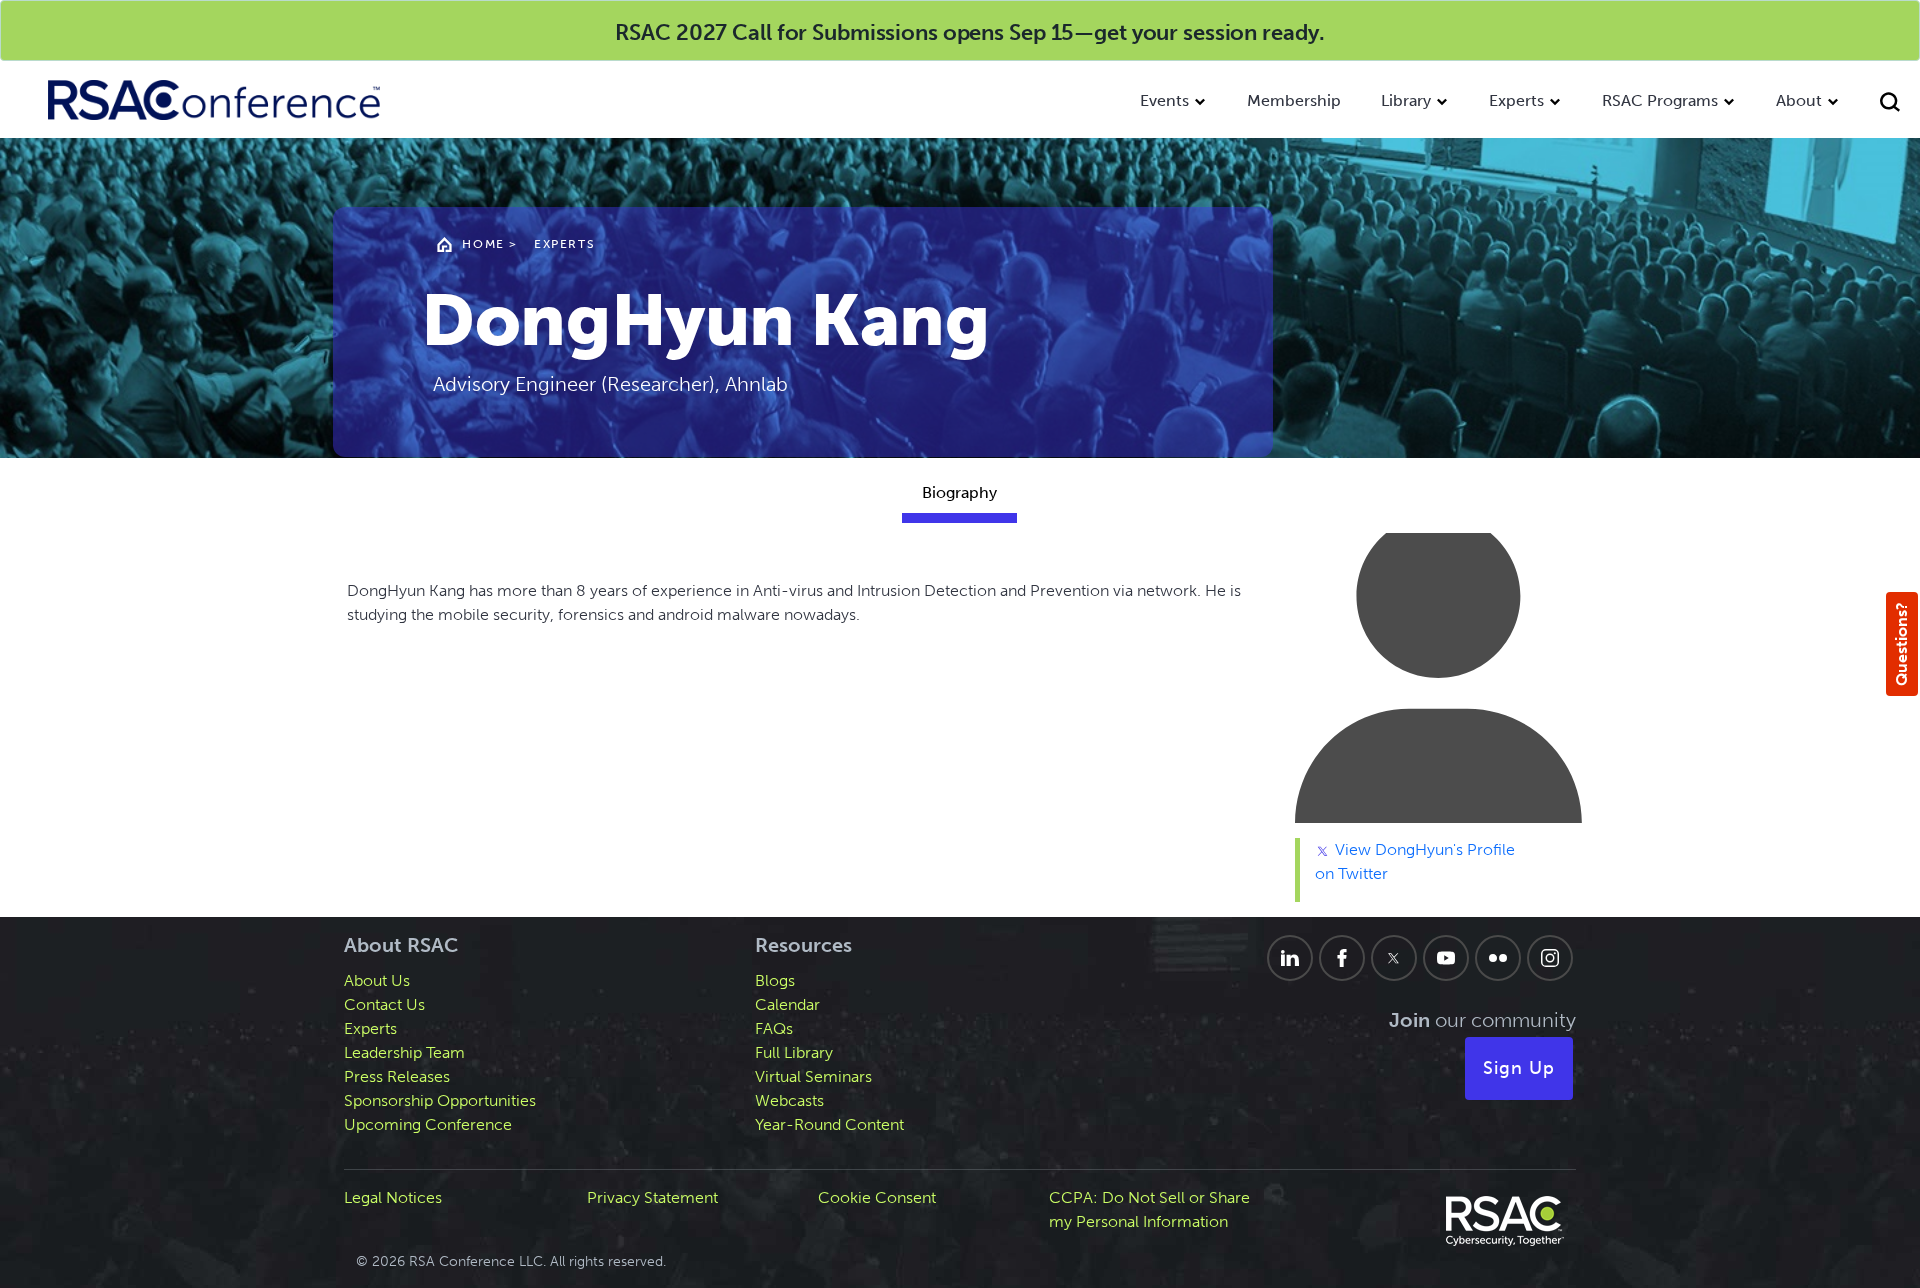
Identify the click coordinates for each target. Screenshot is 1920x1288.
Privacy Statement (652, 1197)
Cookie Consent (877, 1197)
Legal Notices (393, 1197)
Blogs (775, 980)
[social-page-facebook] (1342, 958)
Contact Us (384, 1004)
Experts (1516, 100)
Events (1164, 100)
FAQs (774, 1028)
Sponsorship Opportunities (440, 1100)
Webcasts (789, 1100)
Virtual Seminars (813, 1076)
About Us (377, 980)
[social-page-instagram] (1550, 958)
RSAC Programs (1660, 100)
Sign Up (1519, 1068)
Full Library (794, 1052)
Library (1406, 100)
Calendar (787, 1004)
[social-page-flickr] (1498, 958)
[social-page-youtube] (1446, 958)
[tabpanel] (960, 725)
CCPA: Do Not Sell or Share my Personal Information (1149, 1209)
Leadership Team (404, 1052)
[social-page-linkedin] (1290, 958)
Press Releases (397, 1076)
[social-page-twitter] (1394, 958)
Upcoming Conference (428, 1124)
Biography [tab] (959, 492)
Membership (1294, 100)
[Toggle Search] (1890, 104)
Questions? (1901, 644)
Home (483, 244)
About (1799, 100)
